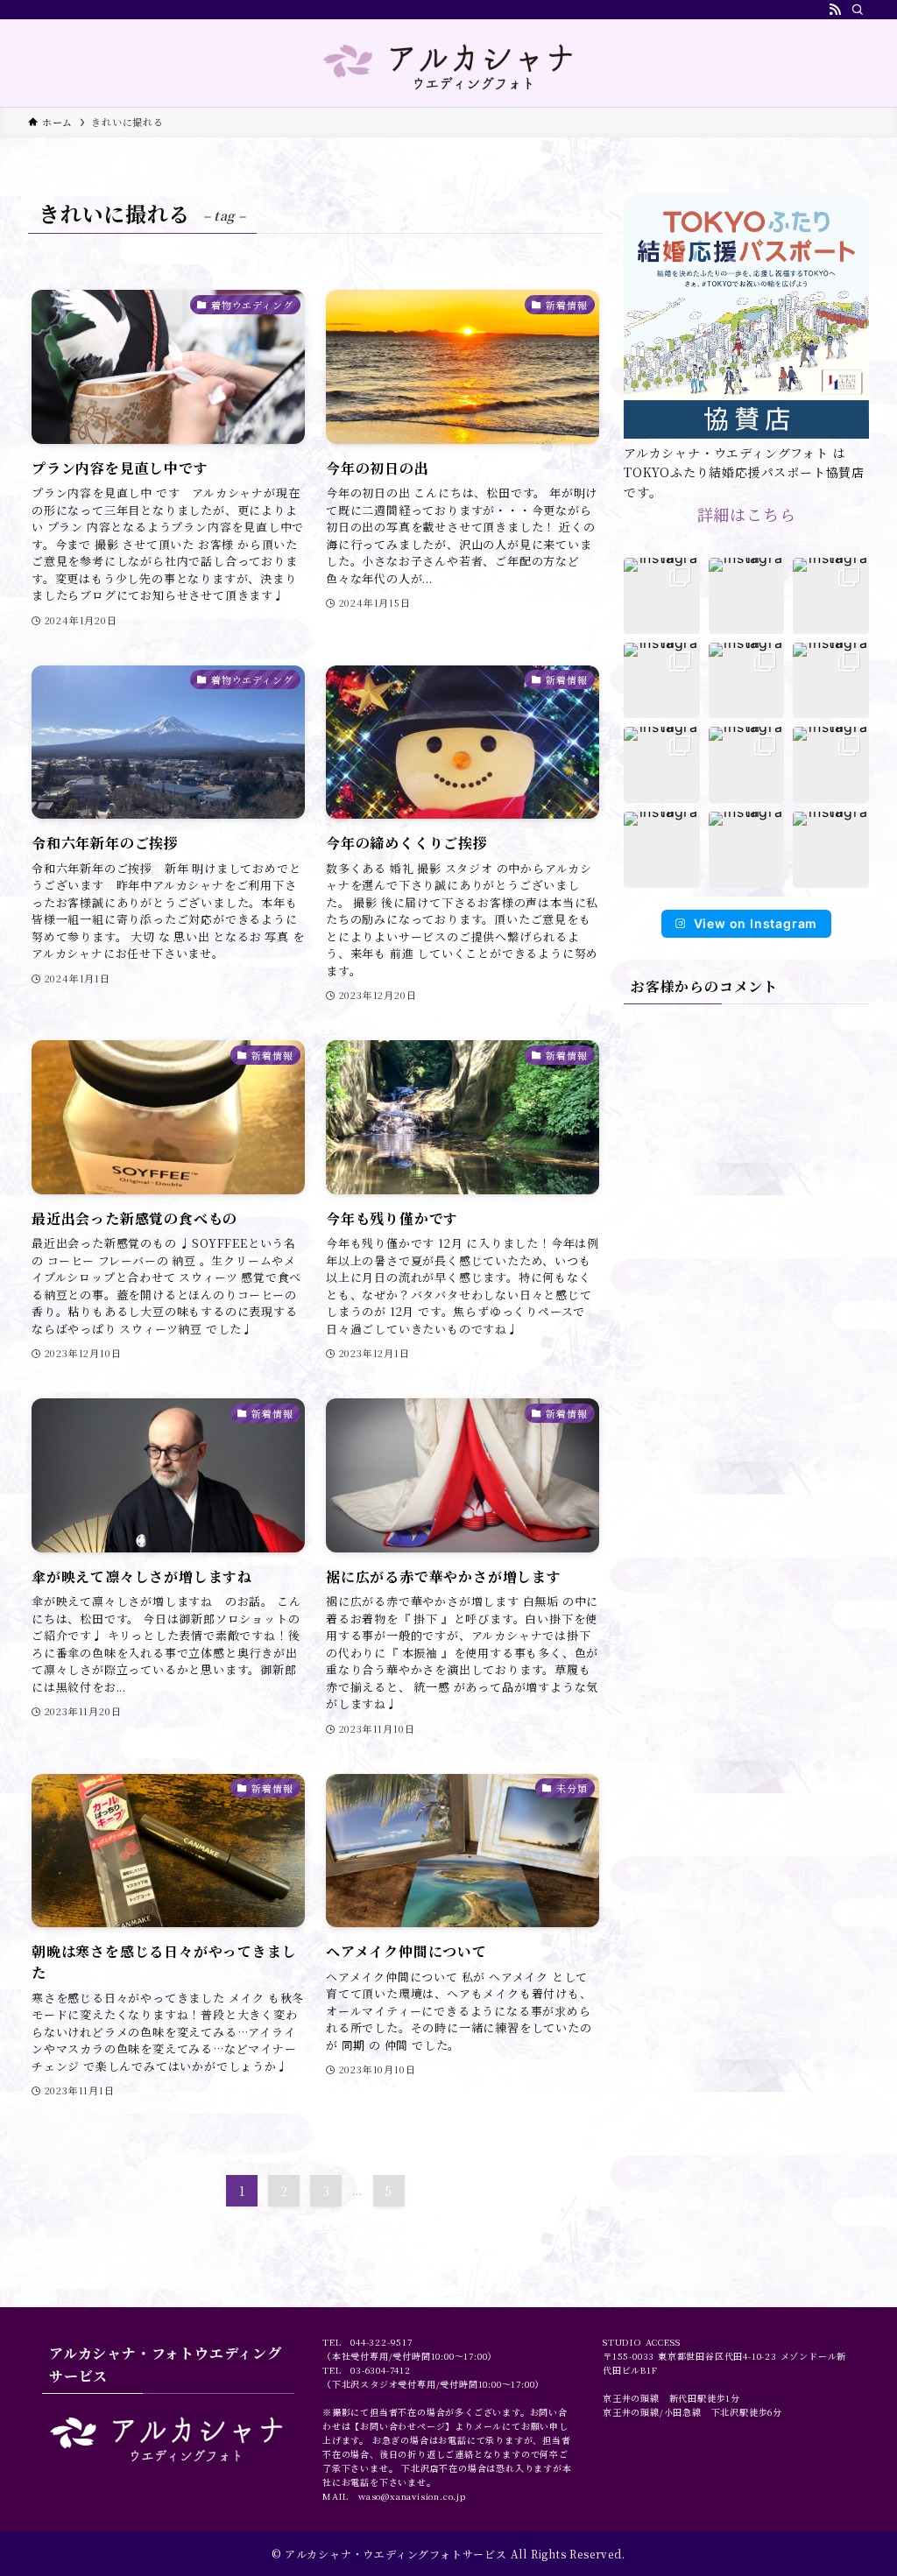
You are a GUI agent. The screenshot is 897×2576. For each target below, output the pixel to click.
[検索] (858, 10)
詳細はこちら (747, 514)
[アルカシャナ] (448, 67)
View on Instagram (756, 923)
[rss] (835, 10)
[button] (662, 596)
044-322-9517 (381, 2342)
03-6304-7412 (381, 2370)
